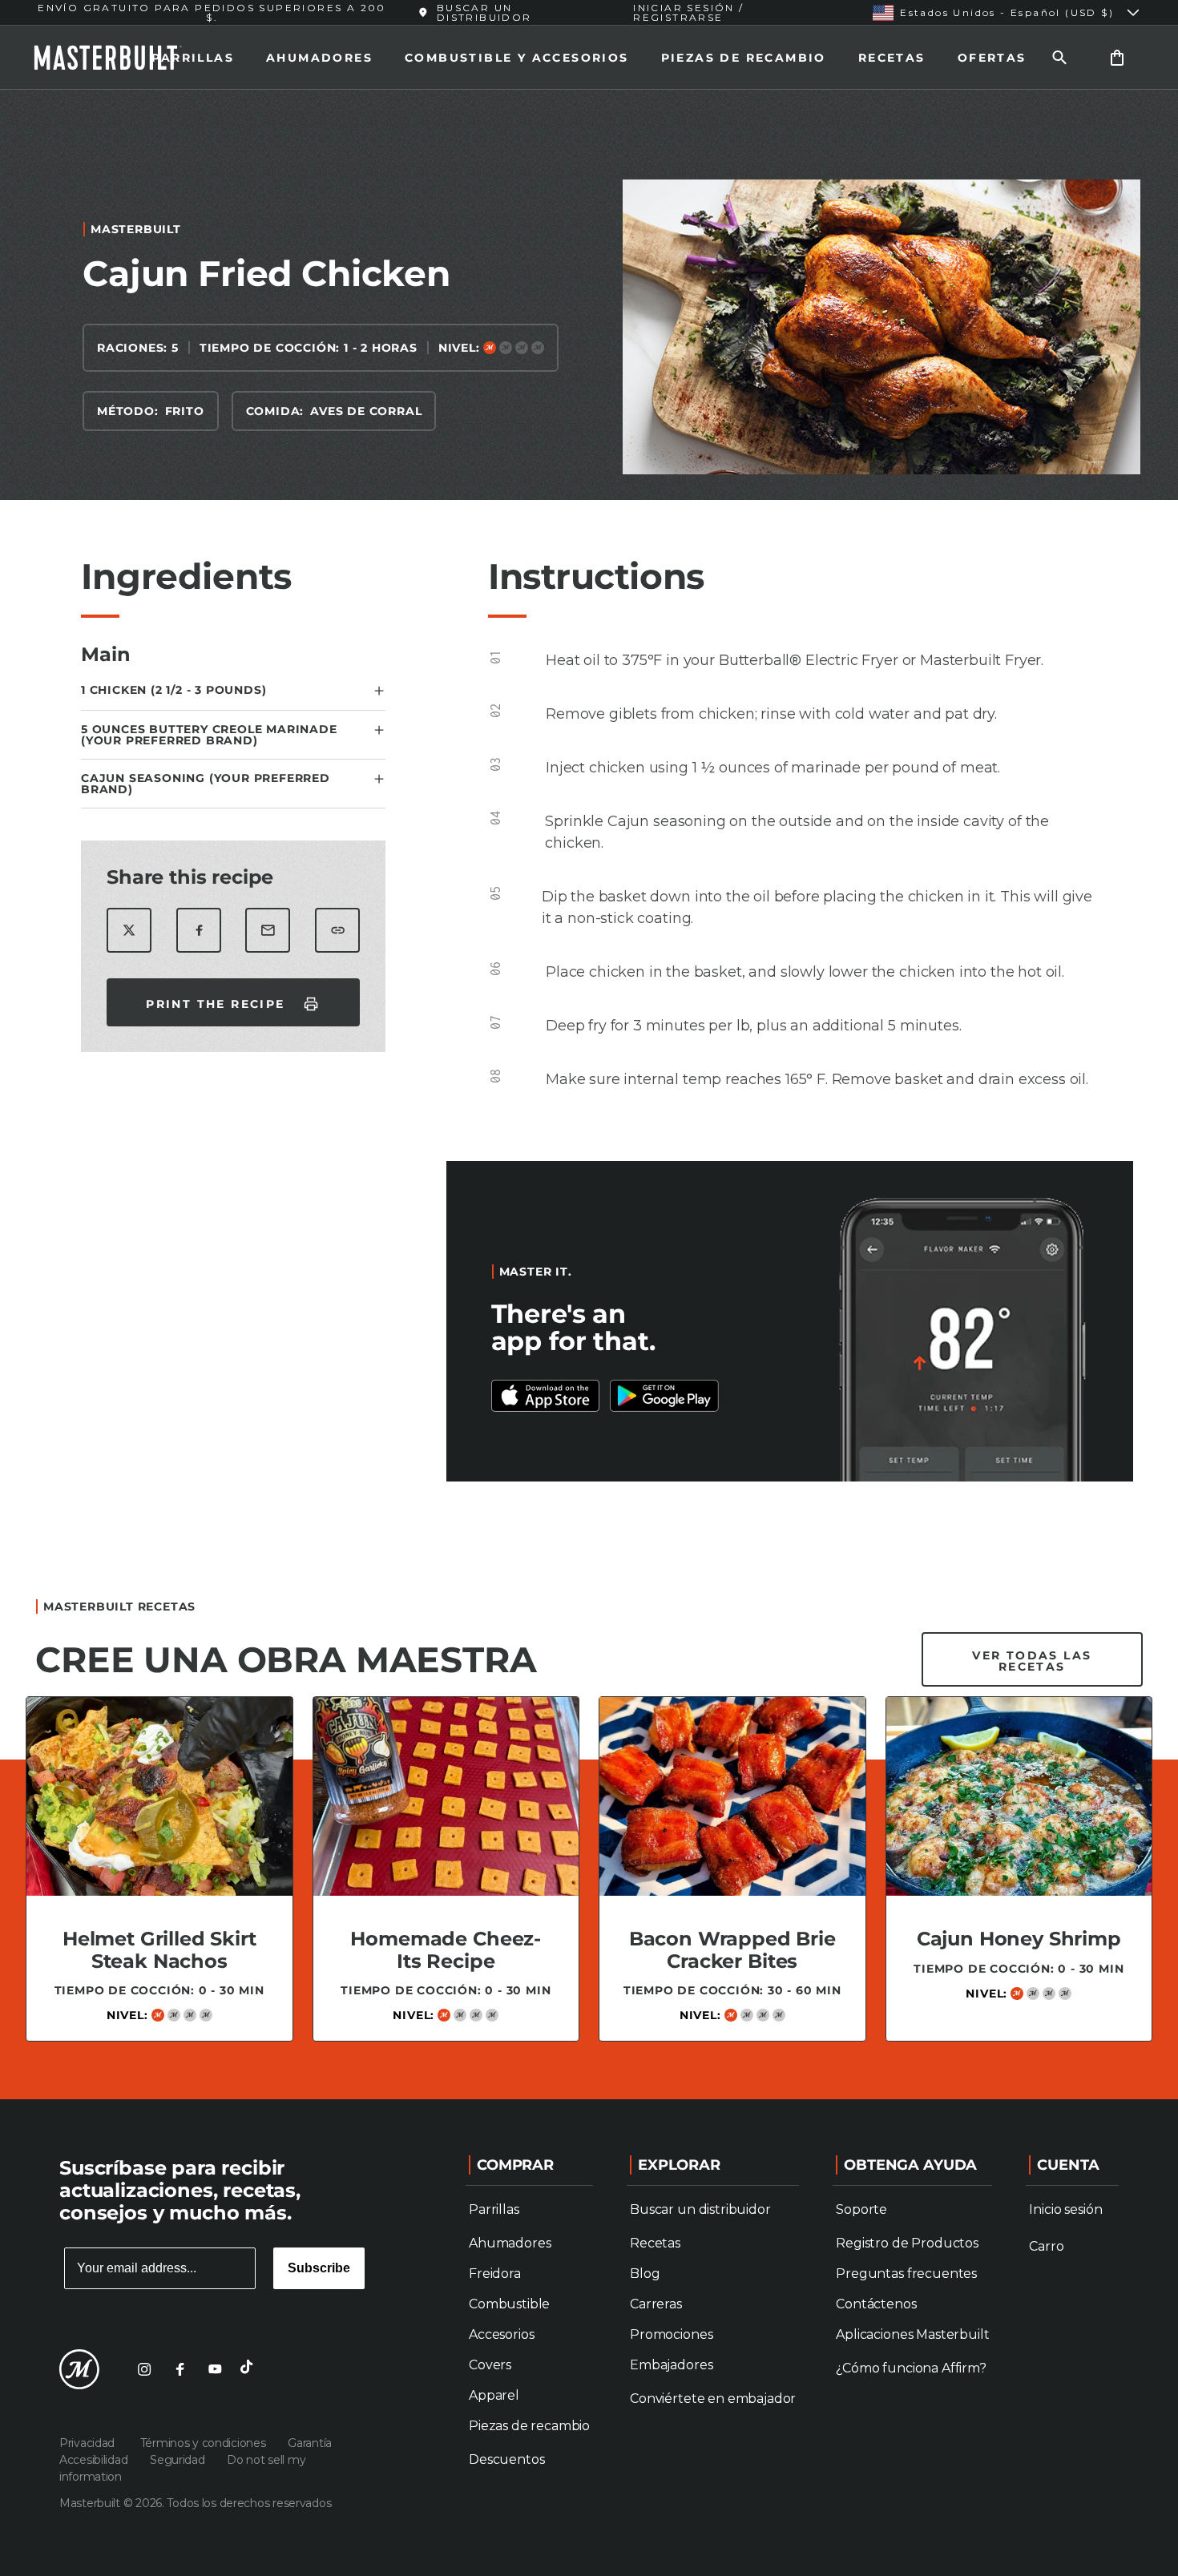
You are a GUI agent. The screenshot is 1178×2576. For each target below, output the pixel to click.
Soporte (861, 2209)
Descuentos (506, 2459)
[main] (589, 1088)
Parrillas (193, 58)
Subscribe (319, 2268)
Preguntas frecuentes (906, 2274)
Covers (490, 2365)
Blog (645, 2274)
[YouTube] (215, 2369)
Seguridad (179, 2460)
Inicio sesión (1065, 2209)
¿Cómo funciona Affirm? (911, 2368)
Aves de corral (366, 411)
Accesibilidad (95, 2460)
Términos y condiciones (205, 2443)
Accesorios (501, 2334)
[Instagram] (144, 2369)
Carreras (656, 2304)
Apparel (494, 2395)
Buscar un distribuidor (700, 2209)
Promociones (671, 2334)
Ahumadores (319, 58)
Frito (185, 411)
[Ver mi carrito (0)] (1117, 57)
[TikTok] (250, 2369)
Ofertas (992, 58)
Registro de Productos (907, 2243)
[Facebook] (180, 2369)
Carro (1046, 2246)
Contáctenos (876, 2304)
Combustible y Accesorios (517, 58)
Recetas (892, 58)
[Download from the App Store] (664, 1396)
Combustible (509, 2304)
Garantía (310, 2443)
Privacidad (90, 2443)
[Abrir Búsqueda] (1059, 57)
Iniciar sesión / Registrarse (688, 12)
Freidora (495, 2274)
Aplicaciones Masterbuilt (912, 2334)
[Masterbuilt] (123, 58)
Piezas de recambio (744, 58)
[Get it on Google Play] (546, 1396)
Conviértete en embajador (713, 2399)
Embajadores (671, 2365)
